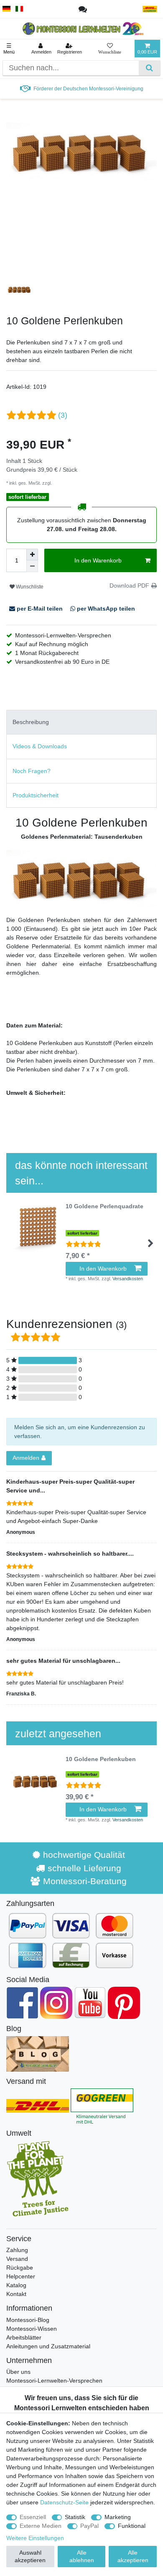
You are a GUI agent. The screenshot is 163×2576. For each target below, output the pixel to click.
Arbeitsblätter (24, 2337)
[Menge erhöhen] (32, 555)
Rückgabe (20, 2268)
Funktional (132, 2526)
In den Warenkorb (98, 560)
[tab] (81, 722)
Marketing (118, 2517)
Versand (17, 2259)
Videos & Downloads (40, 746)
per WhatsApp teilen (105, 609)
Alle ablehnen (82, 2556)
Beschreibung (31, 722)
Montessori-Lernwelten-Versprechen (54, 2381)
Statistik (75, 2517)
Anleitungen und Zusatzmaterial (48, 2346)
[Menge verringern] (32, 566)
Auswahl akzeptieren (30, 2556)
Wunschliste (29, 587)
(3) (63, 415)
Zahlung (17, 2250)
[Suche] (149, 68)
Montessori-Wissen (32, 2329)
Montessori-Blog (28, 2320)
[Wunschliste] (110, 49)
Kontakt (16, 2294)
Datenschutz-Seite (64, 2502)
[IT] (19, 9)
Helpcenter (21, 2276)
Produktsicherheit (36, 795)
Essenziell (33, 2517)
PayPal (89, 2526)
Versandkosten (68, 483)
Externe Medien (41, 2526)
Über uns (18, 2372)
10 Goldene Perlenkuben (101, 1759)
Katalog (16, 2285)
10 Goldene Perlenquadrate (104, 1206)
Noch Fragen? (32, 771)
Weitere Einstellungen (35, 2538)
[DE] (6, 9)
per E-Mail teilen (40, 609)
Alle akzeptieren (133, 2556)
